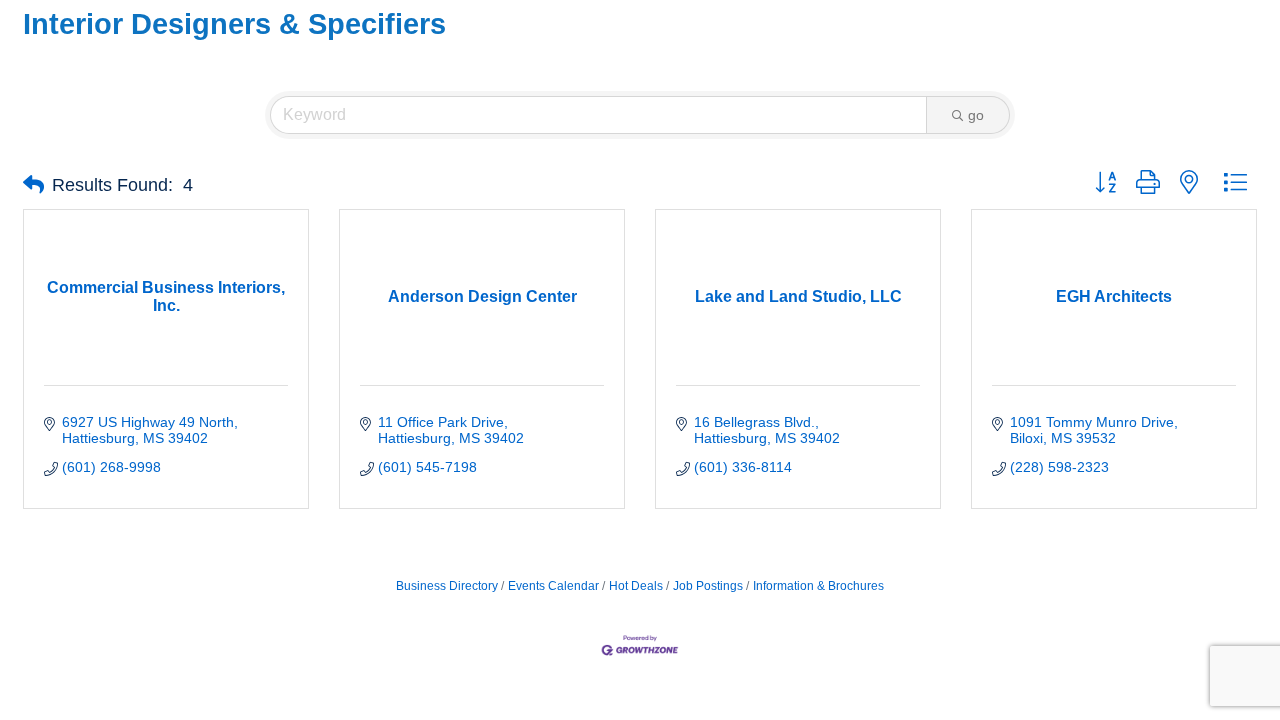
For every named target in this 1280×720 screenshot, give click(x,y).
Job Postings (708, 586)
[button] (33, 185)
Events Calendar (553, 586)
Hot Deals (636, 586)
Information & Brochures (818, 586)
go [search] (976, 115)
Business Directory (447, 586)
